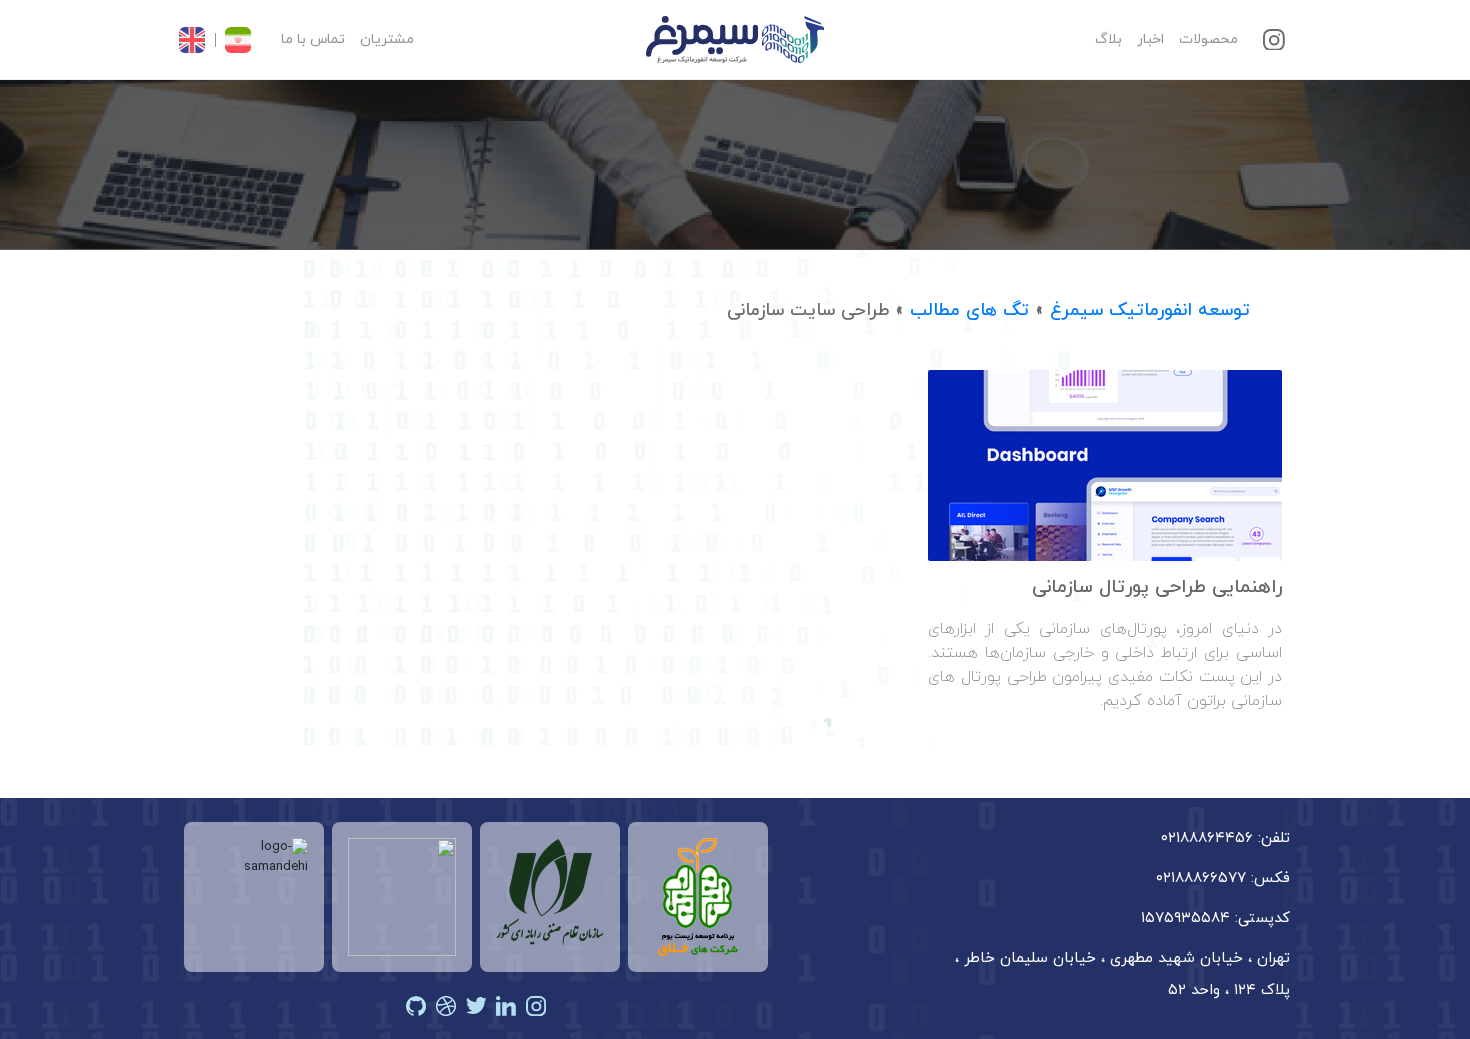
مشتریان (387, 39)
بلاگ (1108, 39)
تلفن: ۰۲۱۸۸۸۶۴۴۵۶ (1225, 838)
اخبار (1150, 39)
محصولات (1208, 39)
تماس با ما (313, 39)
